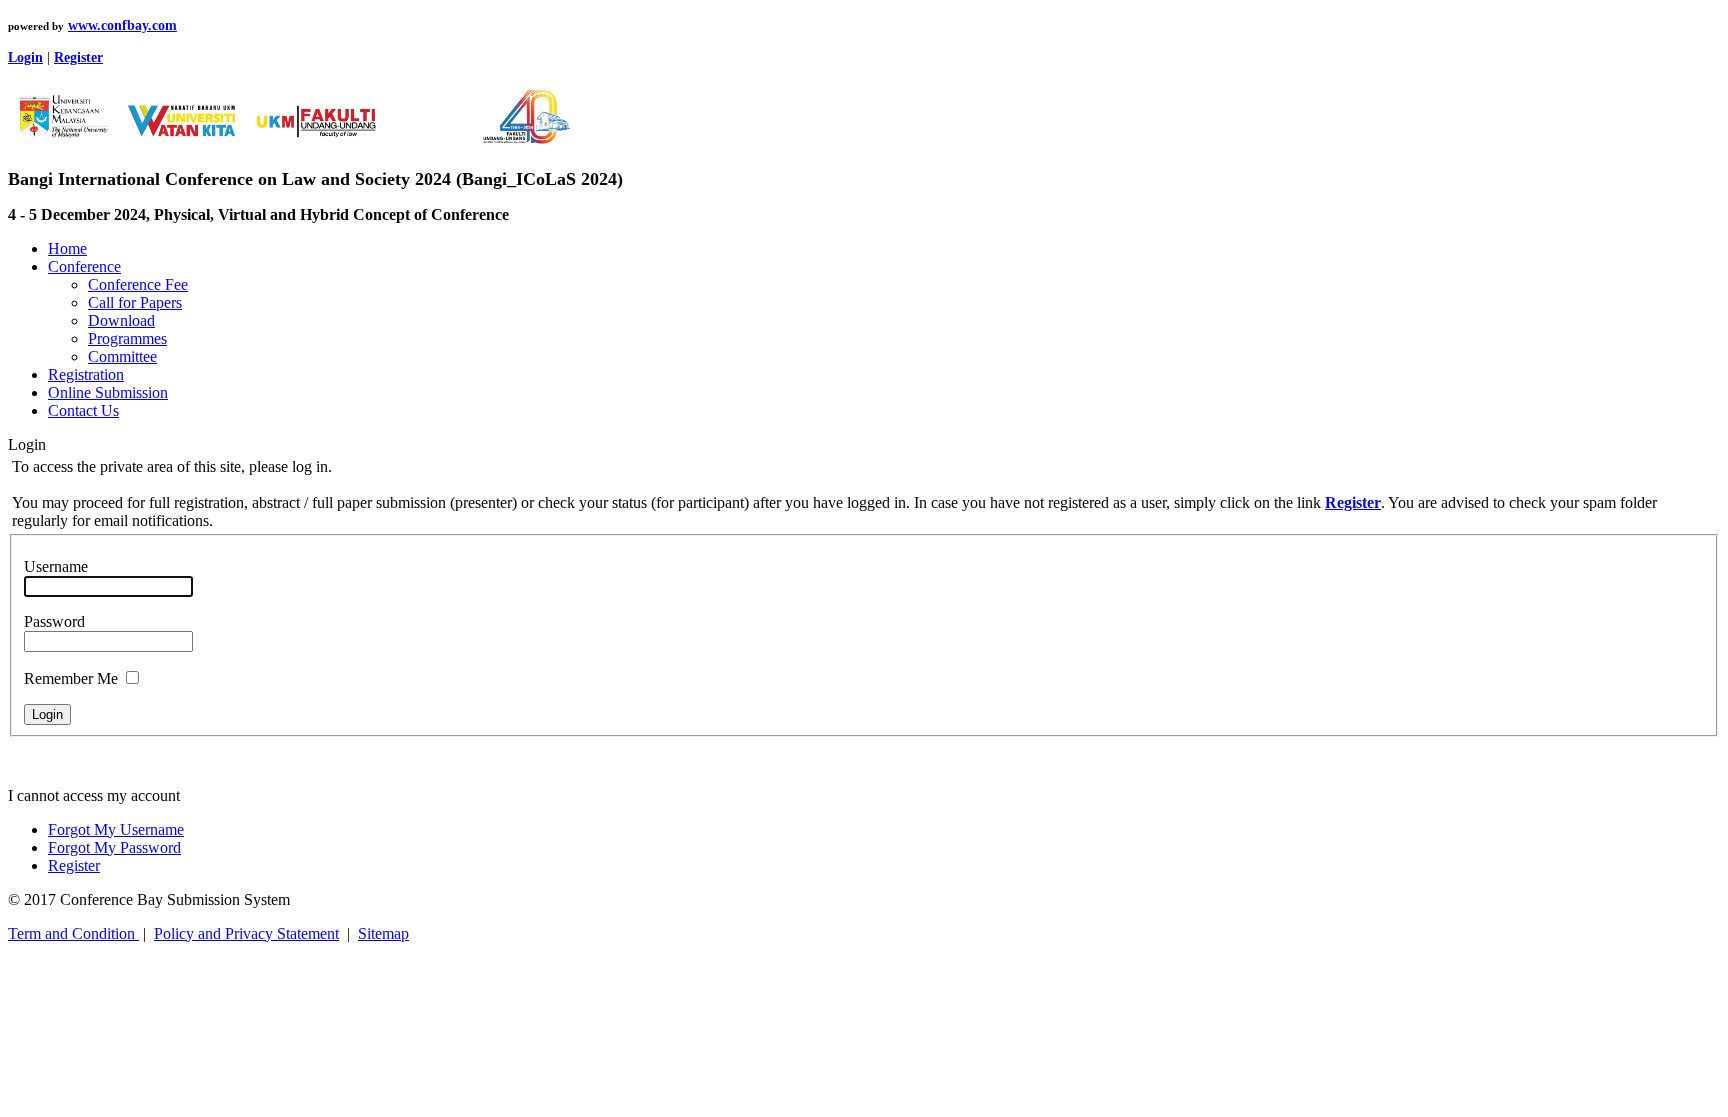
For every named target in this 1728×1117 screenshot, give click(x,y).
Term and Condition (73, 933)
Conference (84, 266)
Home (67, 248)
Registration (86, 374)
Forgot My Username (116, 829)
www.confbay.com (122, 25)
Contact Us (83, 410)
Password (54, 621)
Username (56, 566)
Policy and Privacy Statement (246, 933)
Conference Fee (138, 284)
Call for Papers (135, 302)
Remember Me (71, 678)
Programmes (127, 338)
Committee (122, 356)
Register (74, 865)
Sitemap (383, 933)
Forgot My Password (114, 847)
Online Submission (108, 392)
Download (121, 320)
